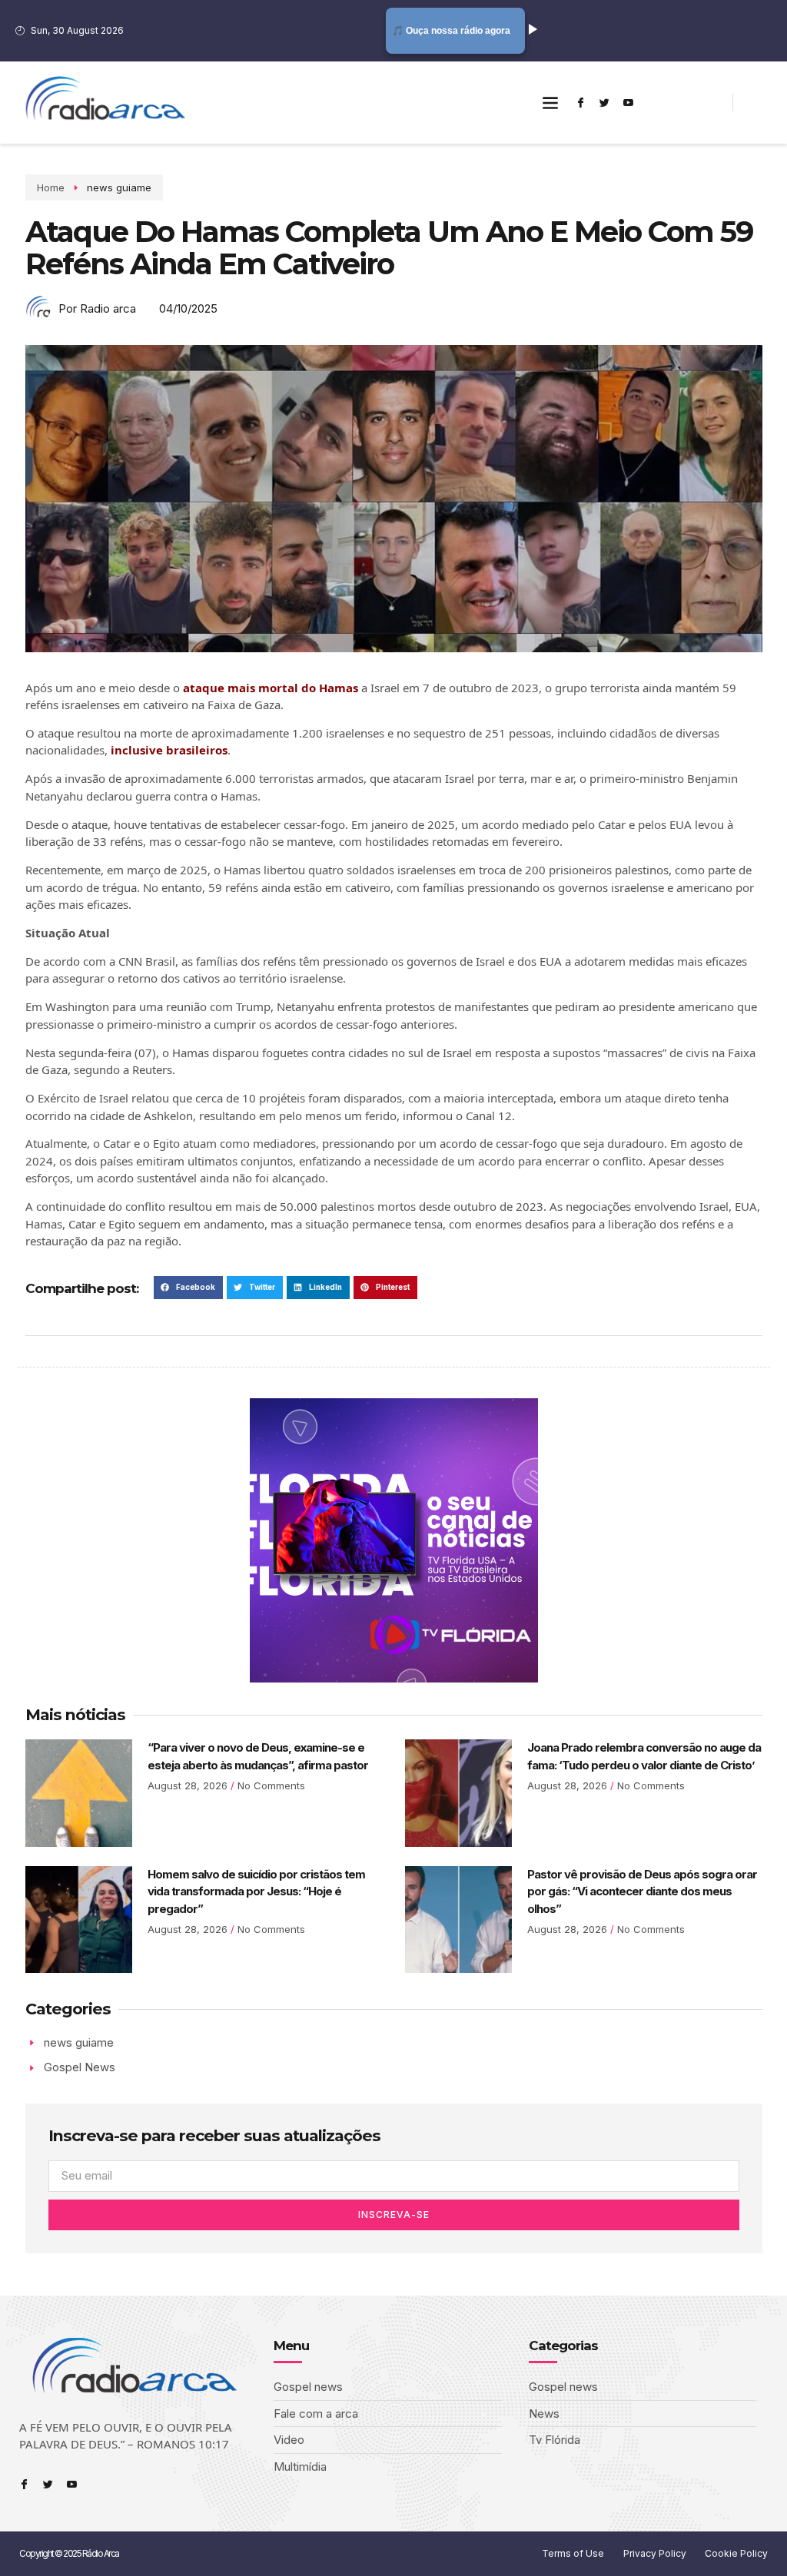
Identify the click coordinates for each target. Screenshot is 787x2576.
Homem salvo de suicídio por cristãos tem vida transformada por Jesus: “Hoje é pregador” (256, 1891)
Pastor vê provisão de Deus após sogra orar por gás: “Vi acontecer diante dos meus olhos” (642, 1891)
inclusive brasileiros (169, 750)
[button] (551, 103)
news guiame (119, 187)
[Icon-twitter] (605, 102)
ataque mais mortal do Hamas (271, 688)
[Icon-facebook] (581, 102)
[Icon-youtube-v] (629, 102)
